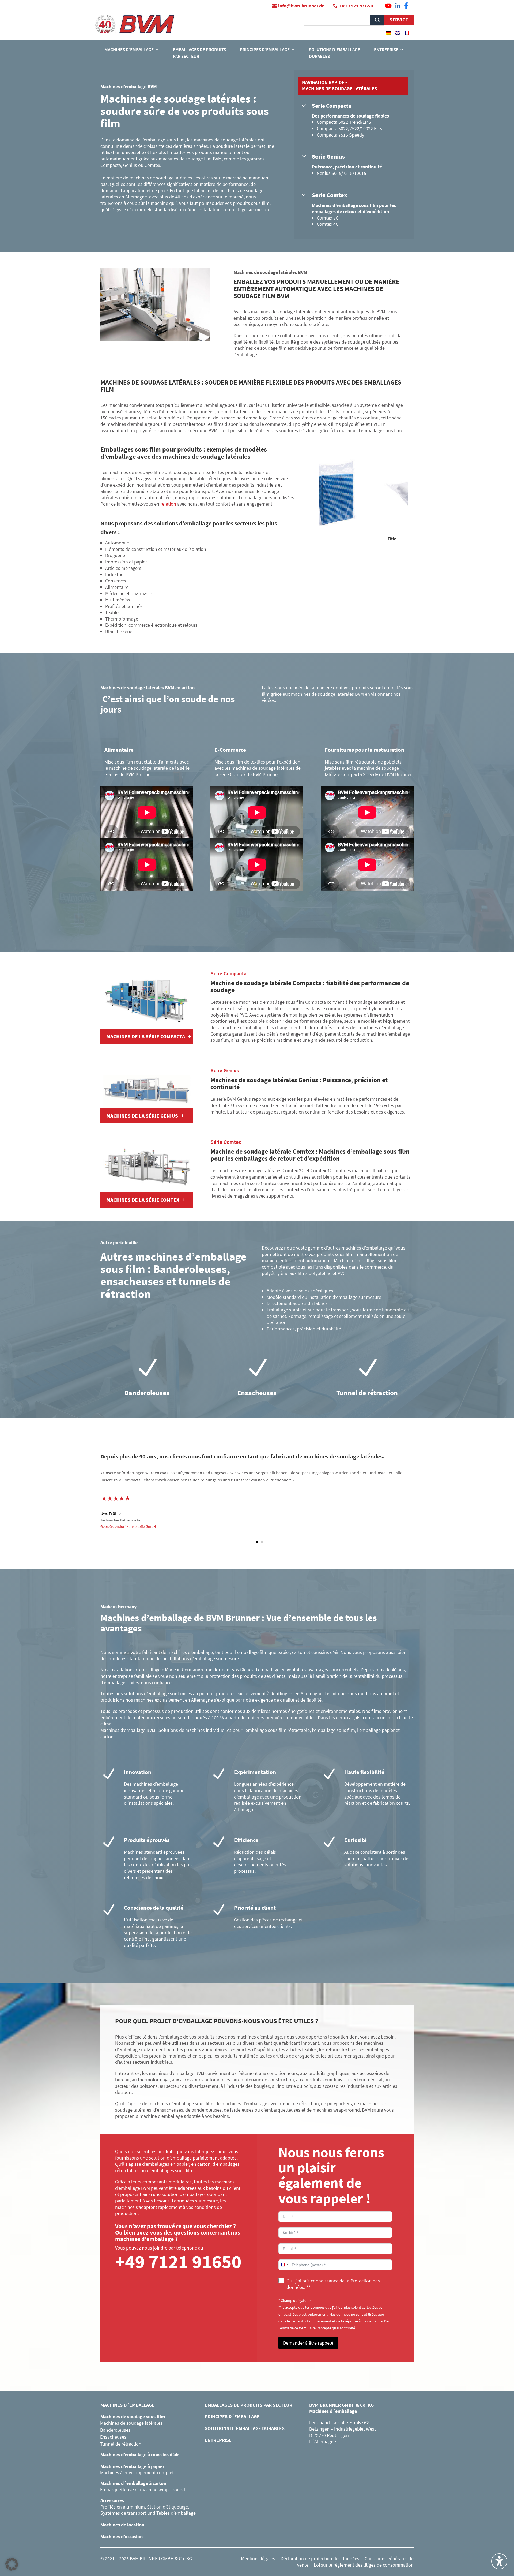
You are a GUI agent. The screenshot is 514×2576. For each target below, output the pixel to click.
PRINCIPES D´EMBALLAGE (232, 2417)
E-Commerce (230, 750)
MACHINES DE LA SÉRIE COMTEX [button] (143, 1200)
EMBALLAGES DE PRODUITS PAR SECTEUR (249, 2405)
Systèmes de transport (123, 2513)
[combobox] (284, 2265)
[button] (252, 1542)
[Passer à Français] (407, 33)
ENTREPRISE (218, 2440)
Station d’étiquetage (167, 2507)
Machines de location (122, 2525)
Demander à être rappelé (308, 2343)
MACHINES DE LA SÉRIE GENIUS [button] (142, 1116)
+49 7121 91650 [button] (356, 6)
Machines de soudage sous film (133, 2417)
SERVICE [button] (399, 20)
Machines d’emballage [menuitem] (129, 50)
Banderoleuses (115, 2430)
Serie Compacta (332, 106)
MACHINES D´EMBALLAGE (127, 2405)
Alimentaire (119, 750)
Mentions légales (258, 2558)
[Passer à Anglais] (398, 33)
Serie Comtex (330, 195)
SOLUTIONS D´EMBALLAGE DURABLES (245, 2428)
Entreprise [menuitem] (386, 50)
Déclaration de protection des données (320, 2558)
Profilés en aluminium (123, 2507)
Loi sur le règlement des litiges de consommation (364, 2565)
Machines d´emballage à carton (133, 2483)
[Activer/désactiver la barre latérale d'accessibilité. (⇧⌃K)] (499, 2561)
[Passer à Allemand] (389, 33)
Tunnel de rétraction (121, 2444)
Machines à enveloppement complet (137, 2472)
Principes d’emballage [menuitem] (265, 50)
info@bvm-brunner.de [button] (301, 6)
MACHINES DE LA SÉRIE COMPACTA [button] (146, 1036)
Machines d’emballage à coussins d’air (140, 2455)
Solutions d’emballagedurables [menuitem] (335, 53)
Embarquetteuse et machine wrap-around (143, 2490)
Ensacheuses (113, 2437)
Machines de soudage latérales (131, 2423)
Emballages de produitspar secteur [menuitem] (199, 53)
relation (168, 504)
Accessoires (112, 2500)
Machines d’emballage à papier (132, 2466)
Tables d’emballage (176, 2513)
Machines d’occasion (122, 2536)
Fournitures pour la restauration (364, 750)
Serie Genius (328, 156)
